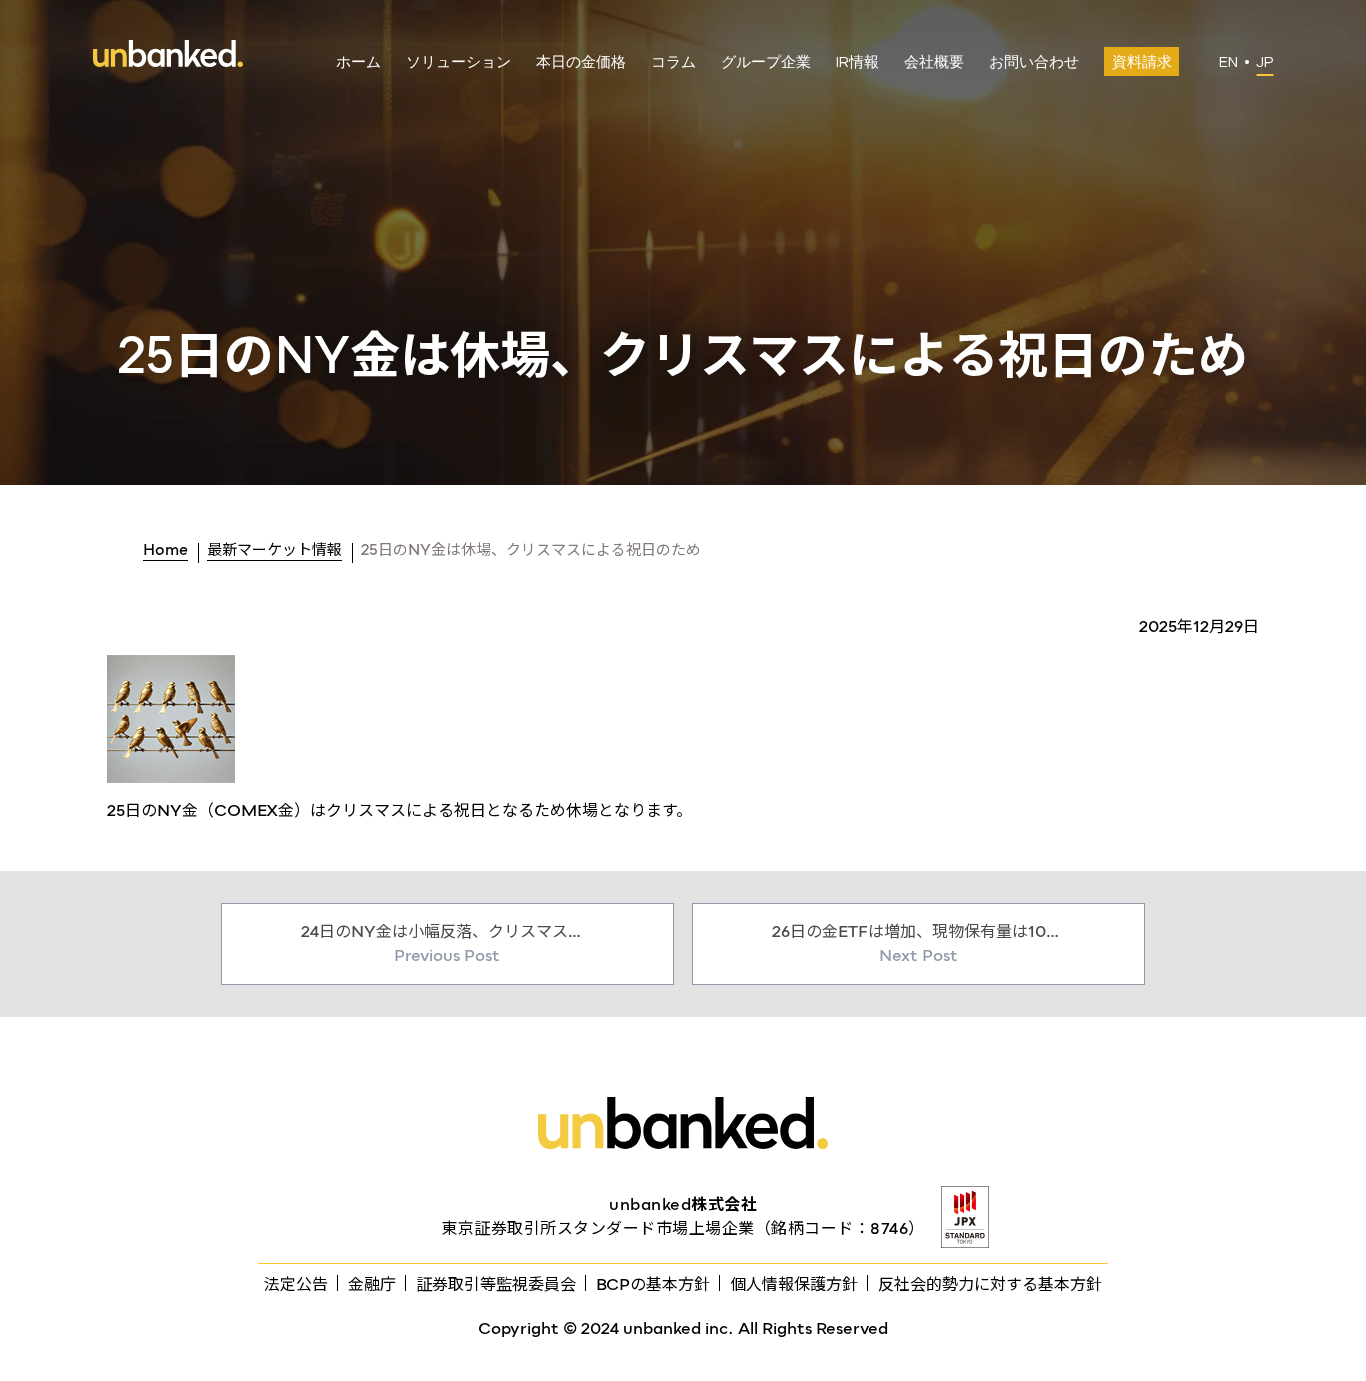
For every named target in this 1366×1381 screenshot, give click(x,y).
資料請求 (1142, 62)
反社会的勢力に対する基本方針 (990, 1284)
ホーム (358, 62)
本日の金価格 (581, 62)
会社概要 (934, 62)
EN (1228, 62)
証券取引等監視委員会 (496, 1284)
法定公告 (296, 1284)
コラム (673, 62)
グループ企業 (766, 62)
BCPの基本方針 (653, 1284)
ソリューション (458, 62)
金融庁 (372, 1284)
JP (1264, 62)
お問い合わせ (1034, 62)
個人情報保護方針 (794, 1284)
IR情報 (857, 62)
